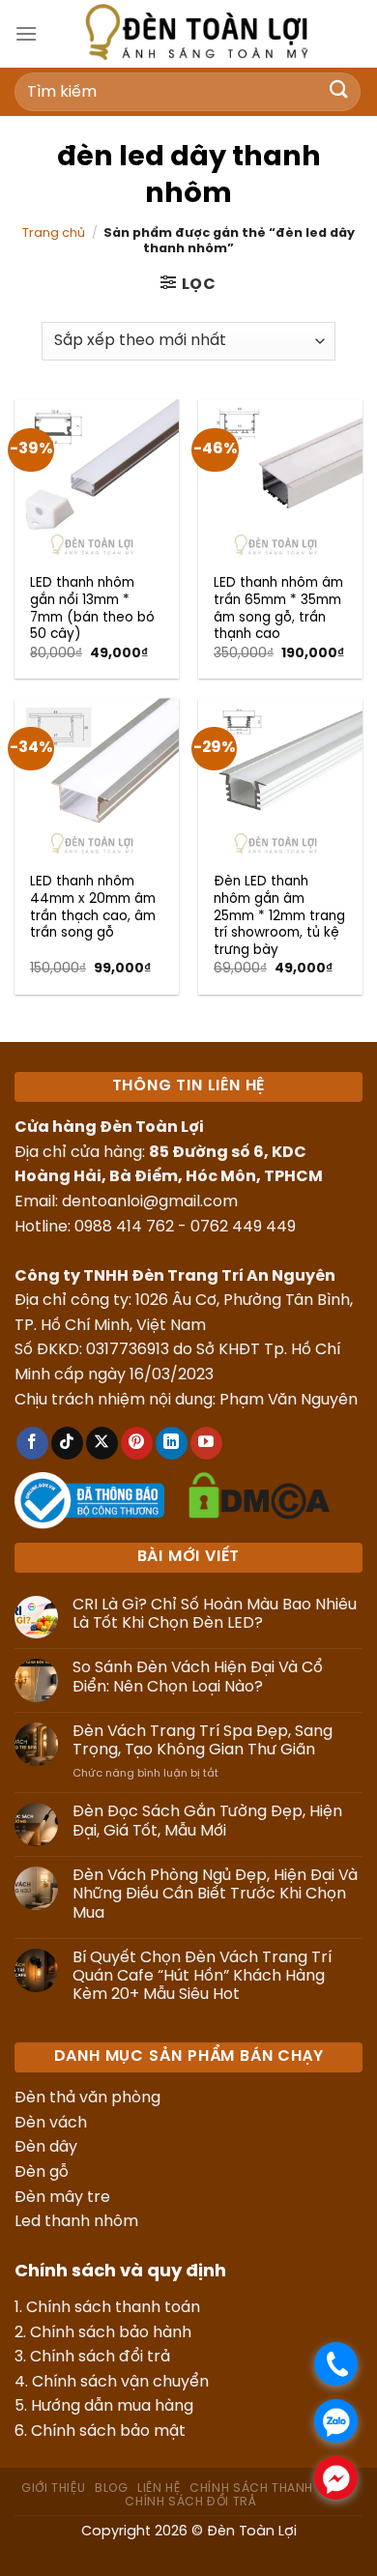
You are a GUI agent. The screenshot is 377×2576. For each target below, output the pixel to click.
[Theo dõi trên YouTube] (206, 1443)
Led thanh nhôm (76, 2222)
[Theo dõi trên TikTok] (67, 1443)
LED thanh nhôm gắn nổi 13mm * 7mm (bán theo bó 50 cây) (92, 608)
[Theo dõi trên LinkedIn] (172, 1443)
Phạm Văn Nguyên (289, 1400)
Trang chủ (54, 233)
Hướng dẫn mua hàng (112, 2406)
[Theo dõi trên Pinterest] (137, 1443)
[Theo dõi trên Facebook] (32, 1443)
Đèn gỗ (42, 2172)
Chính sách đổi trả (100, 2357)
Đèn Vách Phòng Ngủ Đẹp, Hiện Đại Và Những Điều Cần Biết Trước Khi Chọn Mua (215, 1894)
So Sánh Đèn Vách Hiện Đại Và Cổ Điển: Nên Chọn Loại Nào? (198, 1677)
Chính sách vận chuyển (120, 2382)
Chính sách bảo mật (108, 2431)
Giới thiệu (53, 2489)
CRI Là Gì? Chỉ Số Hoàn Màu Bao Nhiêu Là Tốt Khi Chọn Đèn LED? (215, 1614)
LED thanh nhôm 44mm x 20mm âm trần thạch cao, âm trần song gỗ (93, 907)
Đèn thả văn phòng (87, 2098)
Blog (111, 2489)
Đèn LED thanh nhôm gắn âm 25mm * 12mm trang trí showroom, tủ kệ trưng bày (279, 916)
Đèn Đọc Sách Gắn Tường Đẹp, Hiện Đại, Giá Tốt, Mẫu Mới (207, 1821)
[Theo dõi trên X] (102, 1443)
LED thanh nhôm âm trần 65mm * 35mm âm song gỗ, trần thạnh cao (278, 608)
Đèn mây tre (62, 2198)
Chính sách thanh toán (113, 2308)
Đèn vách (51, 2123)
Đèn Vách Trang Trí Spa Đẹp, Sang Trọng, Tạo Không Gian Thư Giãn (203, 1741)
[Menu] (26, 33)
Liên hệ (159, 2489)
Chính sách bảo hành (111, 2333)
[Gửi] (339, 91)
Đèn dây (46, 2147)
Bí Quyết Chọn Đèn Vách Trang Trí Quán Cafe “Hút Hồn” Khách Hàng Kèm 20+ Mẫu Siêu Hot (202, 1976)
